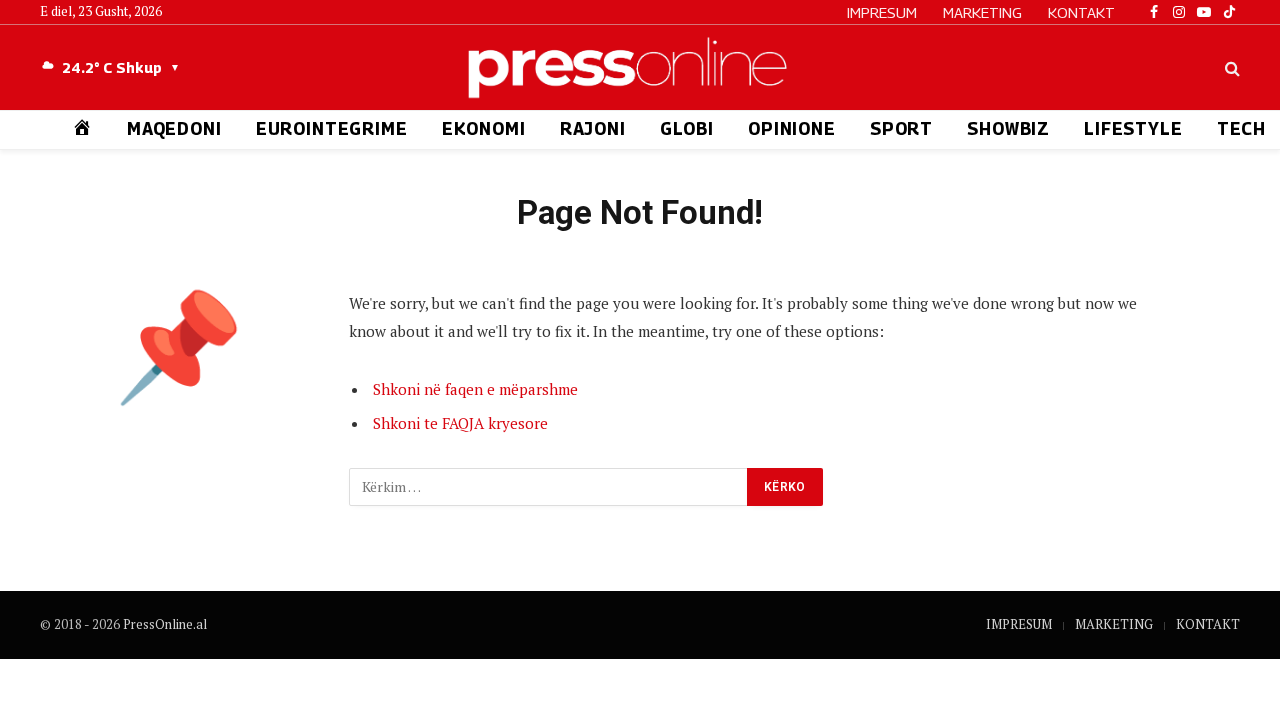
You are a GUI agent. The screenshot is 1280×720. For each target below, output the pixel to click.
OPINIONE (792, 129)
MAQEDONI (174, 129)
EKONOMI (484, 129)
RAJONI (593, 129)
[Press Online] (639, 67)
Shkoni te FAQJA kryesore (460, 423)
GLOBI (687, 129)
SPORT (901, 129)
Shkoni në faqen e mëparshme (475, 389)
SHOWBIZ (1008, 129)
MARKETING (982, 12)
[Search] (1230, 67)
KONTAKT (1081, 12)
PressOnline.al (165, 624)
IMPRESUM (882, 12)
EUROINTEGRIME (332, 129)
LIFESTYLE (1133, 129)
